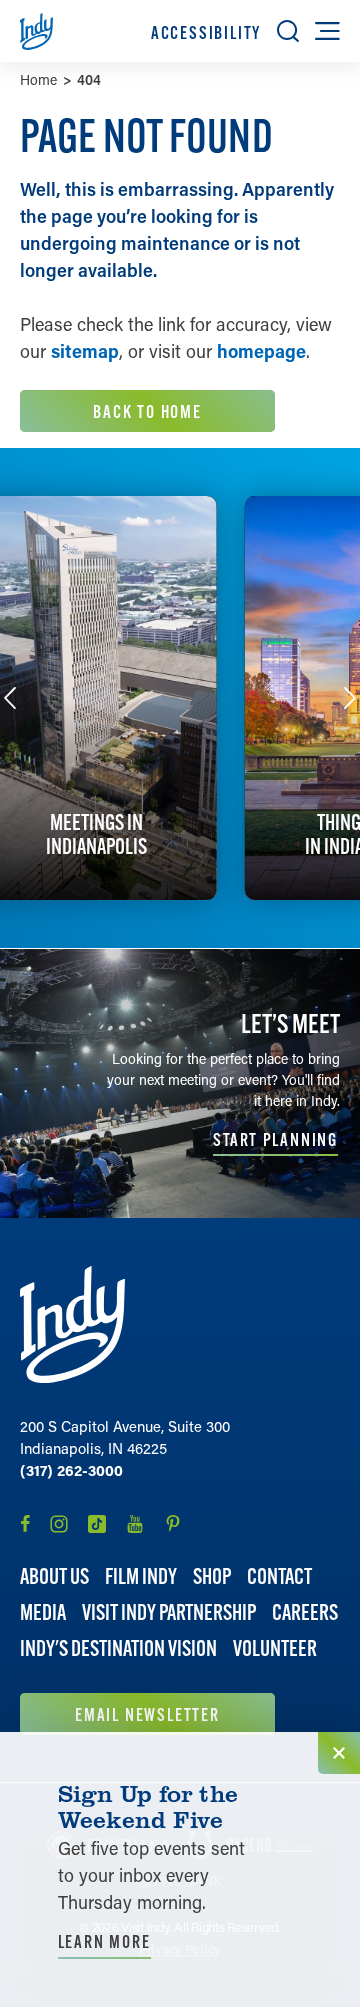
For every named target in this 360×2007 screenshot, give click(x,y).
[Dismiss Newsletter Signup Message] (339, 1753)
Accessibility (206, 32)
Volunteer (275, 1648)
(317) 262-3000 (71, 1470)
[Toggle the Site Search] (288, 31)
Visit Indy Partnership (169, 1612)
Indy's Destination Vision (118, 1648)
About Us (54, 1576)
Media (43, 1612)
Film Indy (141, 1576)
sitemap (85, 351)
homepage (261, 351)
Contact (279, 1576)
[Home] (72, 1324)
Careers (305, 1612)
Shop (212, 1576)
